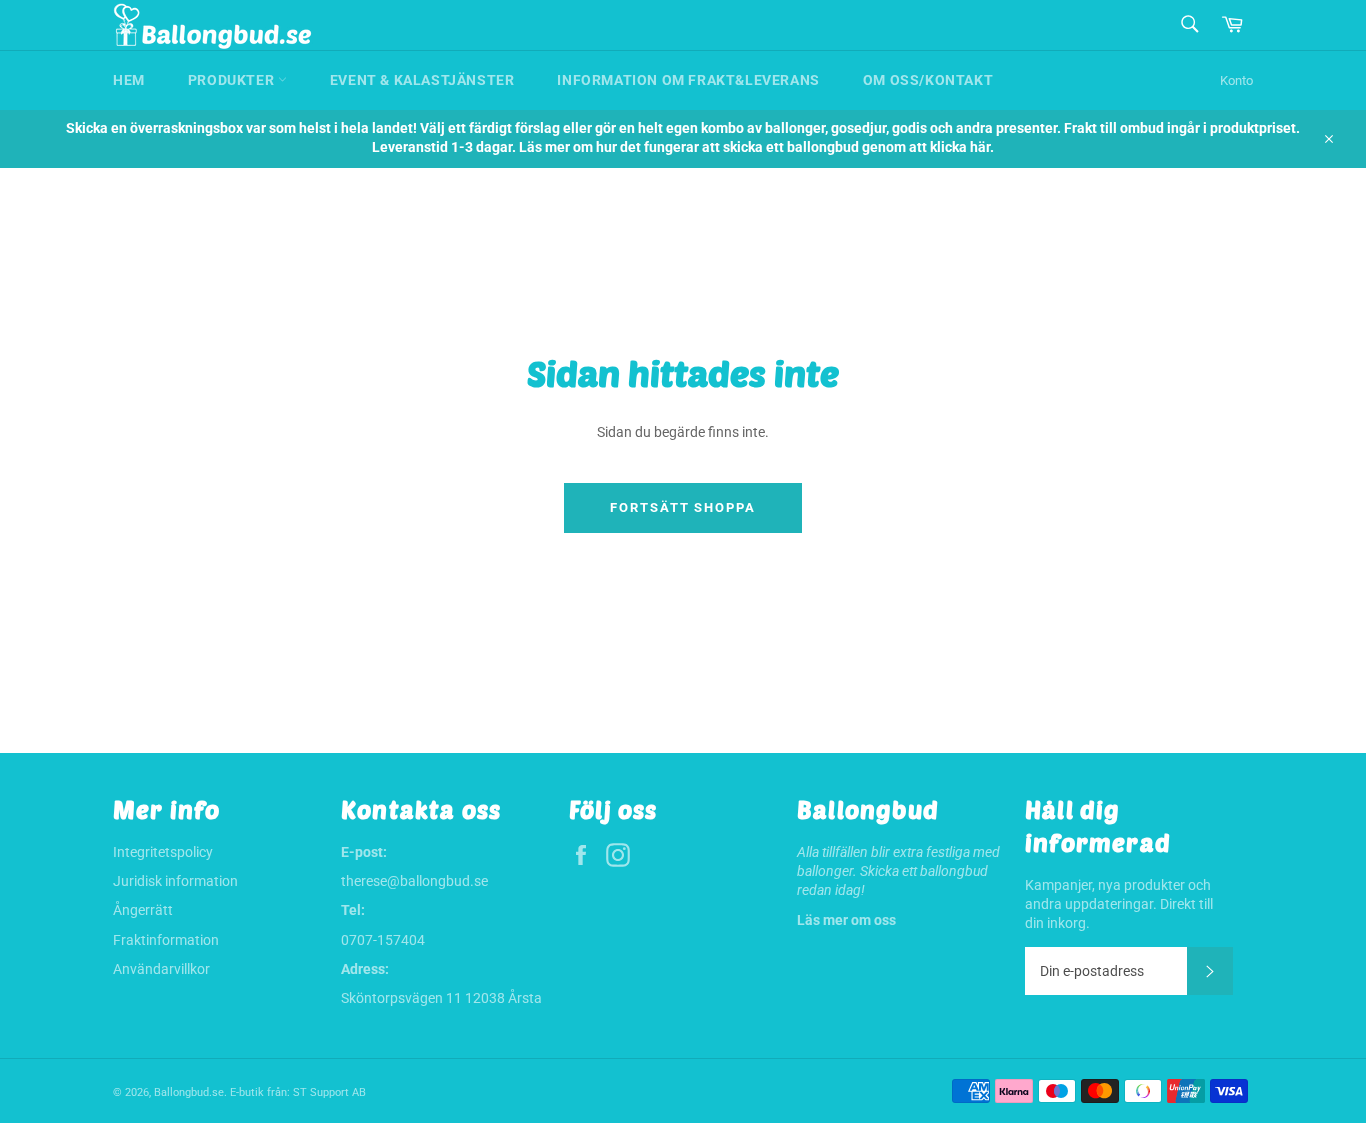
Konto (1236, 80)
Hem (129, 80)
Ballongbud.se (189, 1092)
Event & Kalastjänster (422, 80)
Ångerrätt (143, 910)
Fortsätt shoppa (683, 507)
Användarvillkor (161, 969)
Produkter (233, 80)
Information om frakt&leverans (688, 80)
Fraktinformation (166, 940)
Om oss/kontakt (928, 80)
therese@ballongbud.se (414, 881)
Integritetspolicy (163, 852)
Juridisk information (175, 881)
